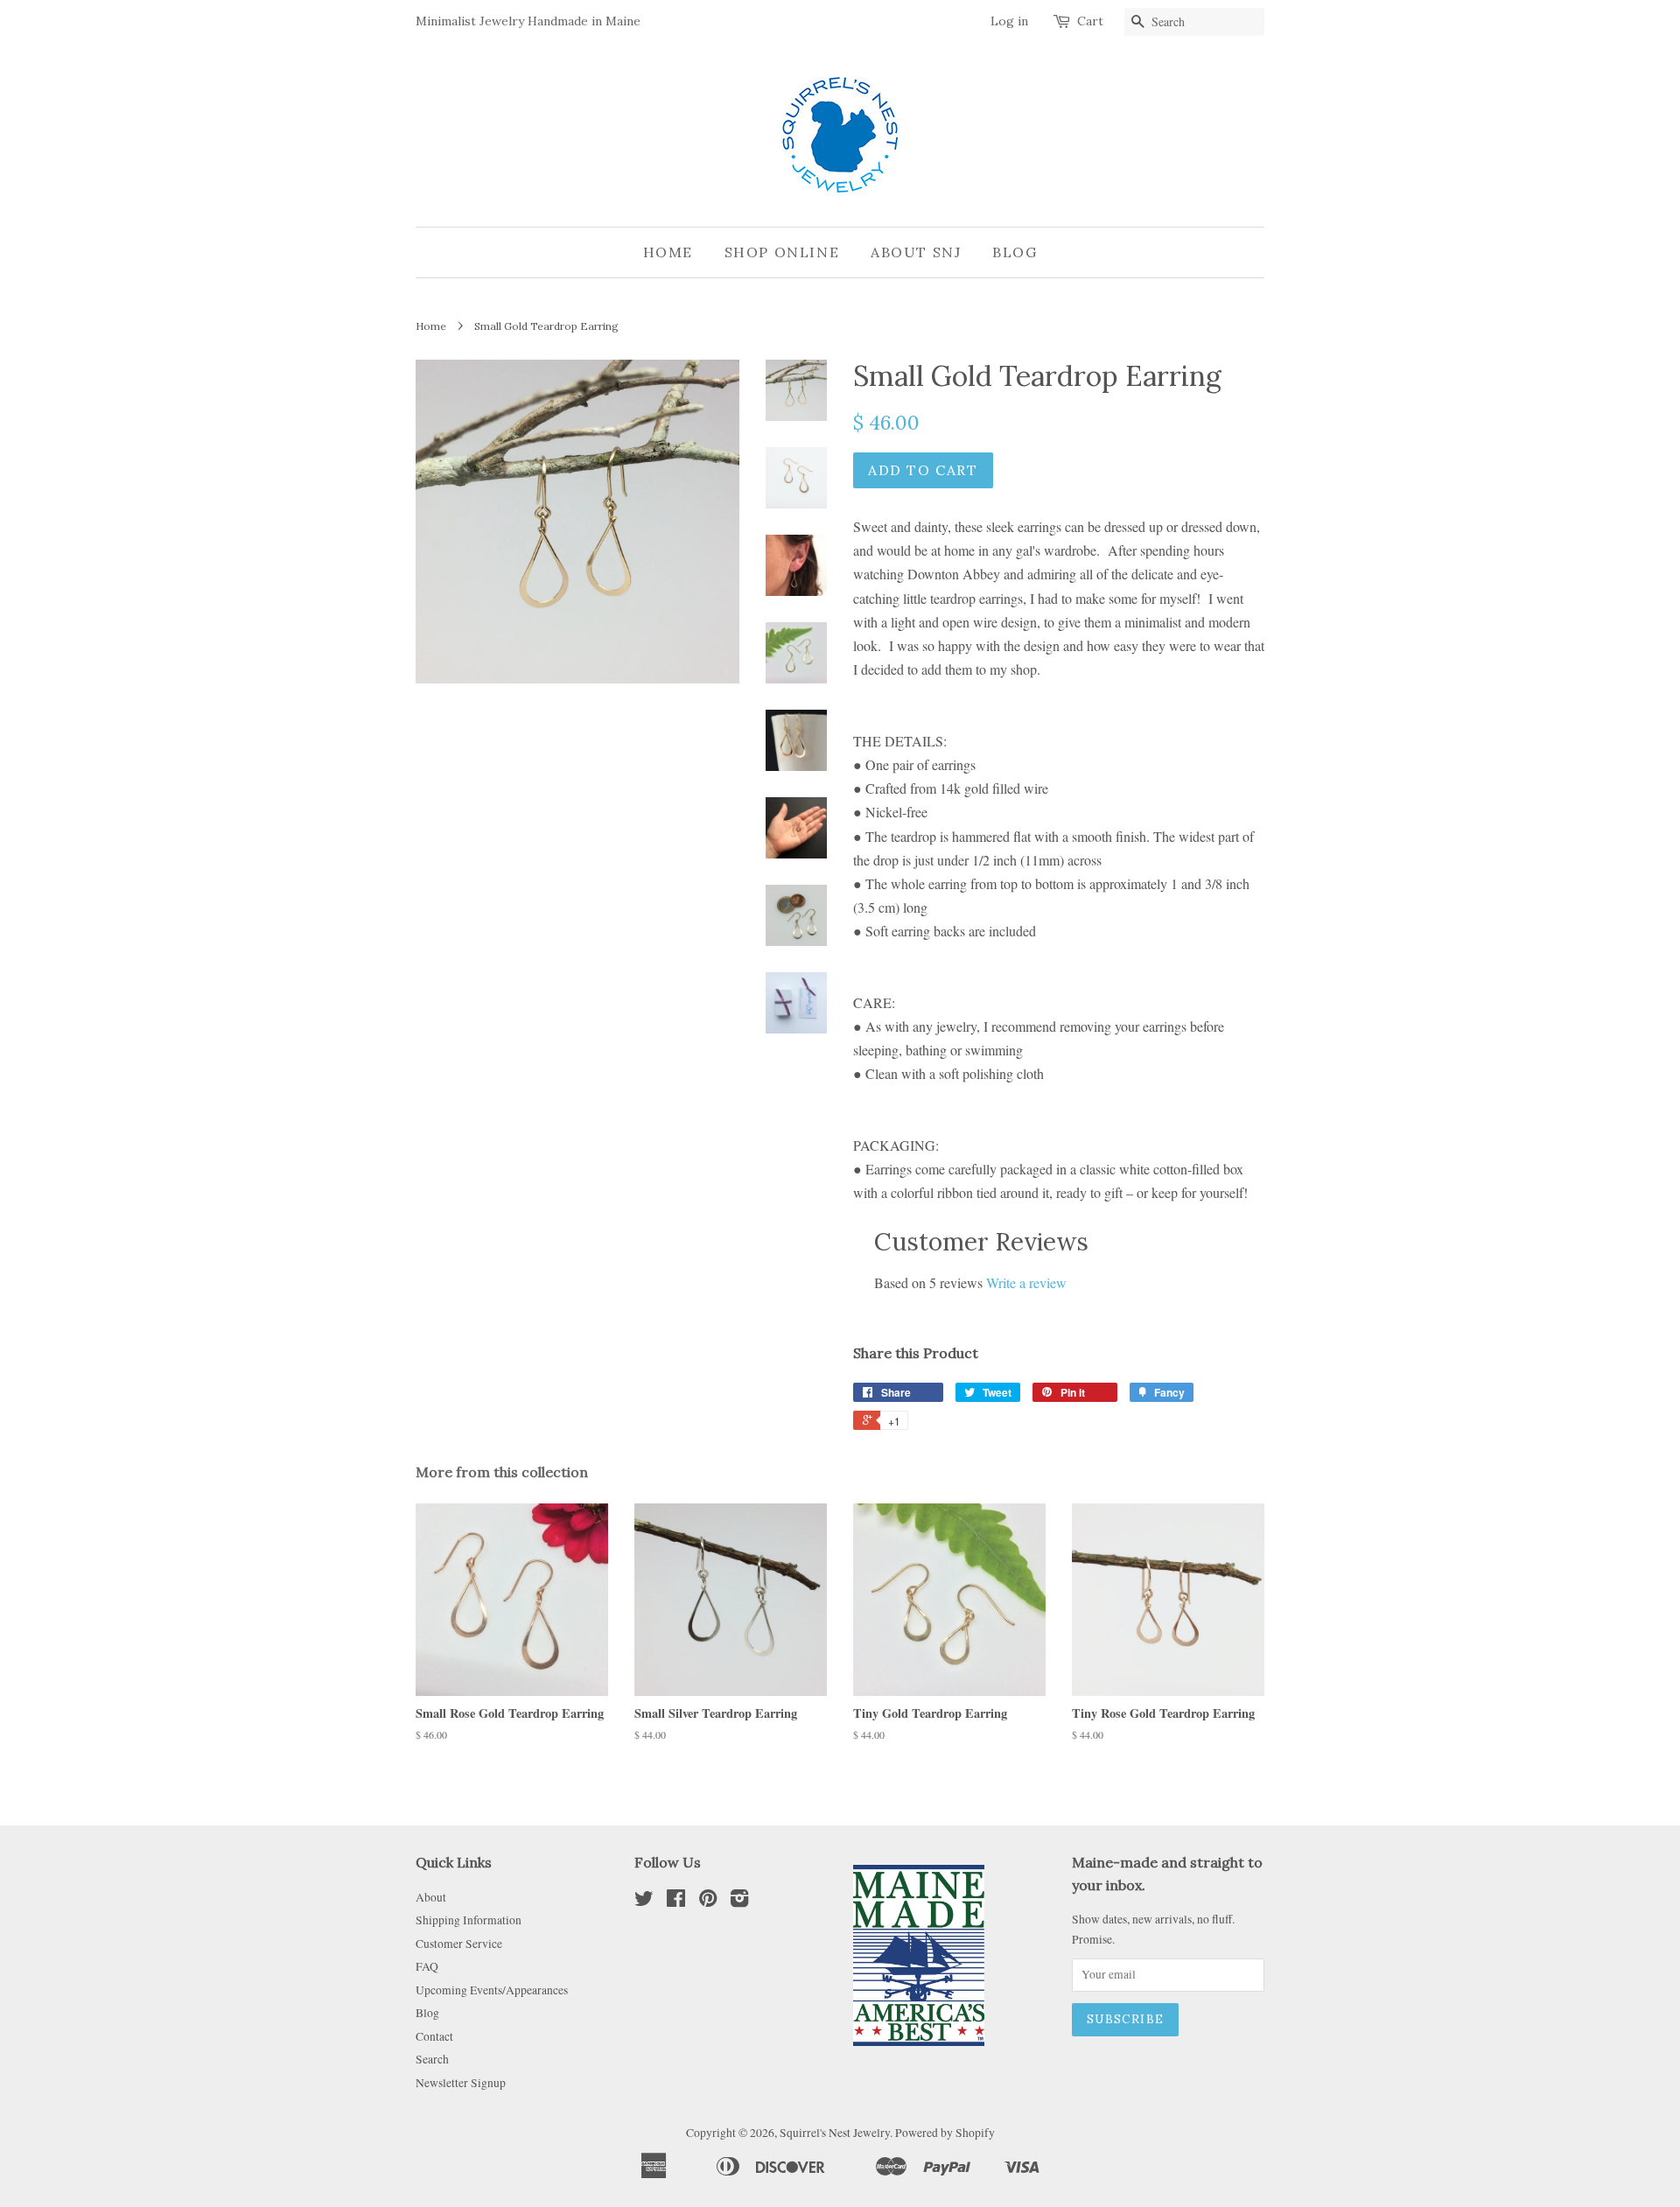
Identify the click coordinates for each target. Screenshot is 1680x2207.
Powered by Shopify (945, 2133)
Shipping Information (469, 1920)
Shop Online (782, 252)
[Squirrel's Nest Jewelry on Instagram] (739, 1902)
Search (432, 2059)
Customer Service (459, 1944)
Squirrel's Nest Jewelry (835, 2133)
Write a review (1026, 1282)
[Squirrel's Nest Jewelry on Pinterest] (708, 1902)
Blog (1015, 252)
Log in (1009, 21)
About (431, 1897)
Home (668, 252)
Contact (434, 2036)
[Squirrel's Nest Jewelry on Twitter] (644, 1902)
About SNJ (916, 252)
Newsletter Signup (461, 2083)
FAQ (427, 1966)
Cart (1090, 21)
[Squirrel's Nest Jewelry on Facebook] (676, 1902)
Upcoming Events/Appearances (492, 1990)
